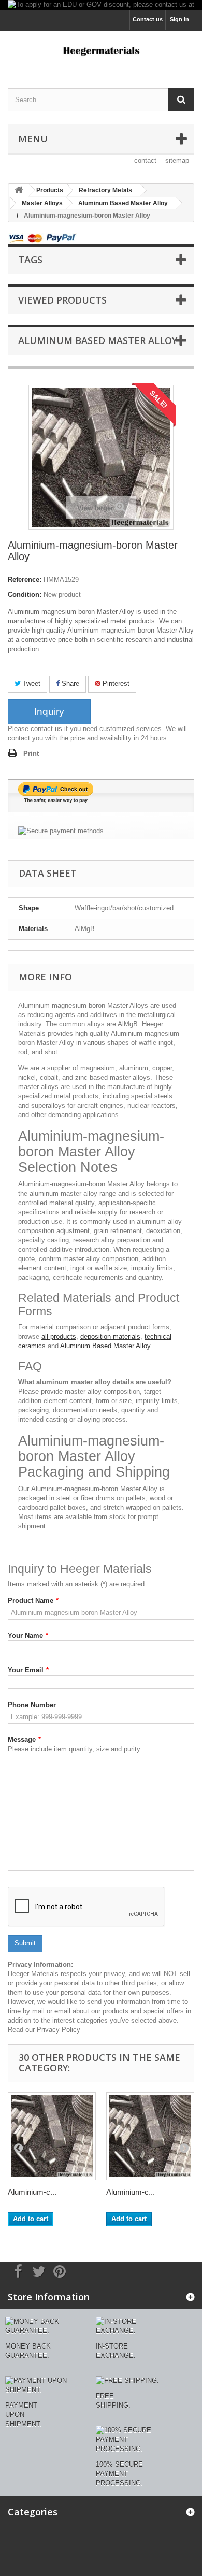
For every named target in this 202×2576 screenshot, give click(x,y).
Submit (25, 1943)
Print (31, 754)
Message (24, 1740)
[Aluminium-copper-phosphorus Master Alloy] (150, 2136)
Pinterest (115, 684)
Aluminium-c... (32, 2192)
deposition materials (110, 1336)
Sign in (179, 19)
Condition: (25, 595)
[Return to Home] (19, 190)
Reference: (25, 579)
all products (59, 1336)
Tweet (31, 684)
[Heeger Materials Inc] (101, 51)
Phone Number (32, 1705)
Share (69, 684)
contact (145, 160)
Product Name (33, 1601)
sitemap (177, 160)
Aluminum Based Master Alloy (105, 1346)
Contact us (148, 19)
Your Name (28, 1635)
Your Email (28, 1670)
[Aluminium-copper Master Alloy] (52, 2136)
